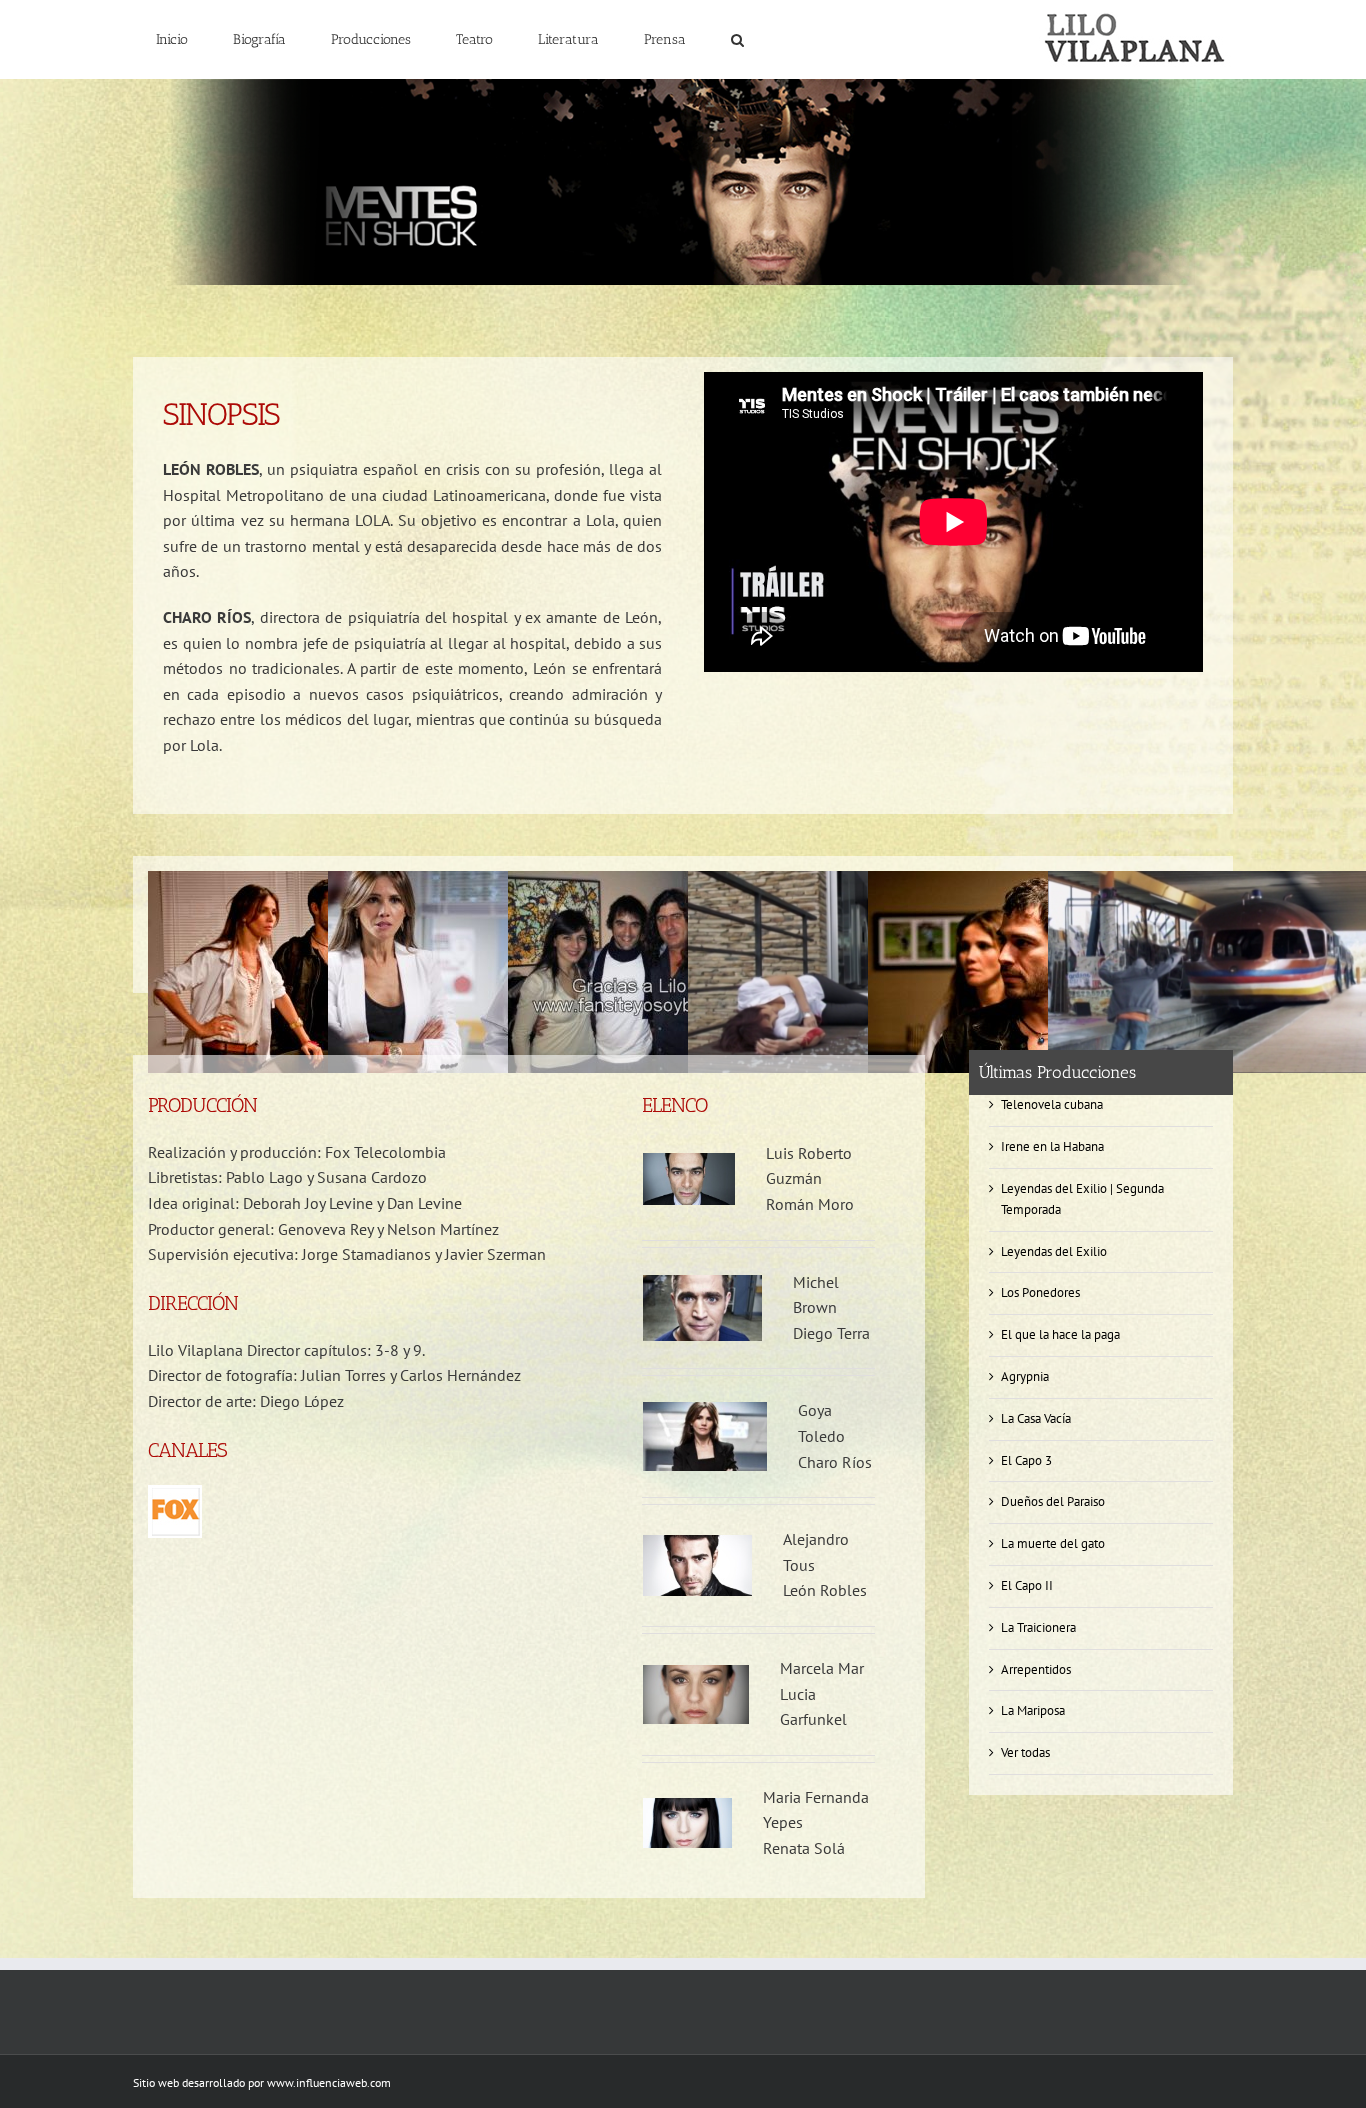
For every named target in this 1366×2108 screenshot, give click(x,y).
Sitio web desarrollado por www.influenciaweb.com (262, 2082)
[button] (737, 39)
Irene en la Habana (1052, 1146)
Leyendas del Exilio (1054, 1251)
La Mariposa (1033, 1710)
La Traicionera (1038, 1627)
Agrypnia (1025, 1376)
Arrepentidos (1036, 1669)
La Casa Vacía (1036, 1418)
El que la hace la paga (1060, 1334)
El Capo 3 (1026, 1460)
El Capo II (1027, 1585)
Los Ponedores (1040, 1292)
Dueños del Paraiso (1053, 1501)
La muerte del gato (1053, 1543)
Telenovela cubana (1052, 1104)
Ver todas (1025, 1752)
